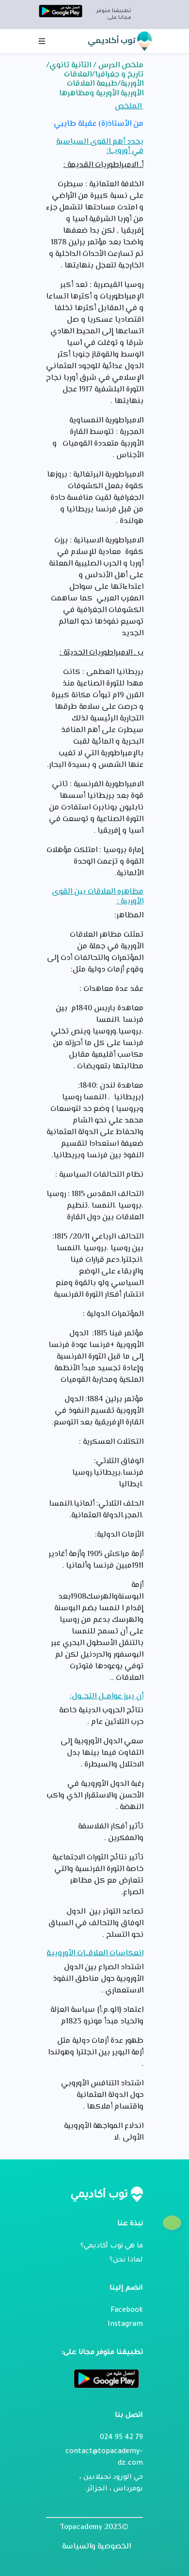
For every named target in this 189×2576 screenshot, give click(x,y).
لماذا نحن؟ (126, 2261)
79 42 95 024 (121, 2438)
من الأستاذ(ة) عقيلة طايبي (98, 124)
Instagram (125, 2325)
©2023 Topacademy (94, 2527)
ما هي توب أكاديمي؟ (112, 2247)
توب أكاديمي (112, 40)
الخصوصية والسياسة (96, 2547)
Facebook (127, 2311)
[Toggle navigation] (42, 41)
